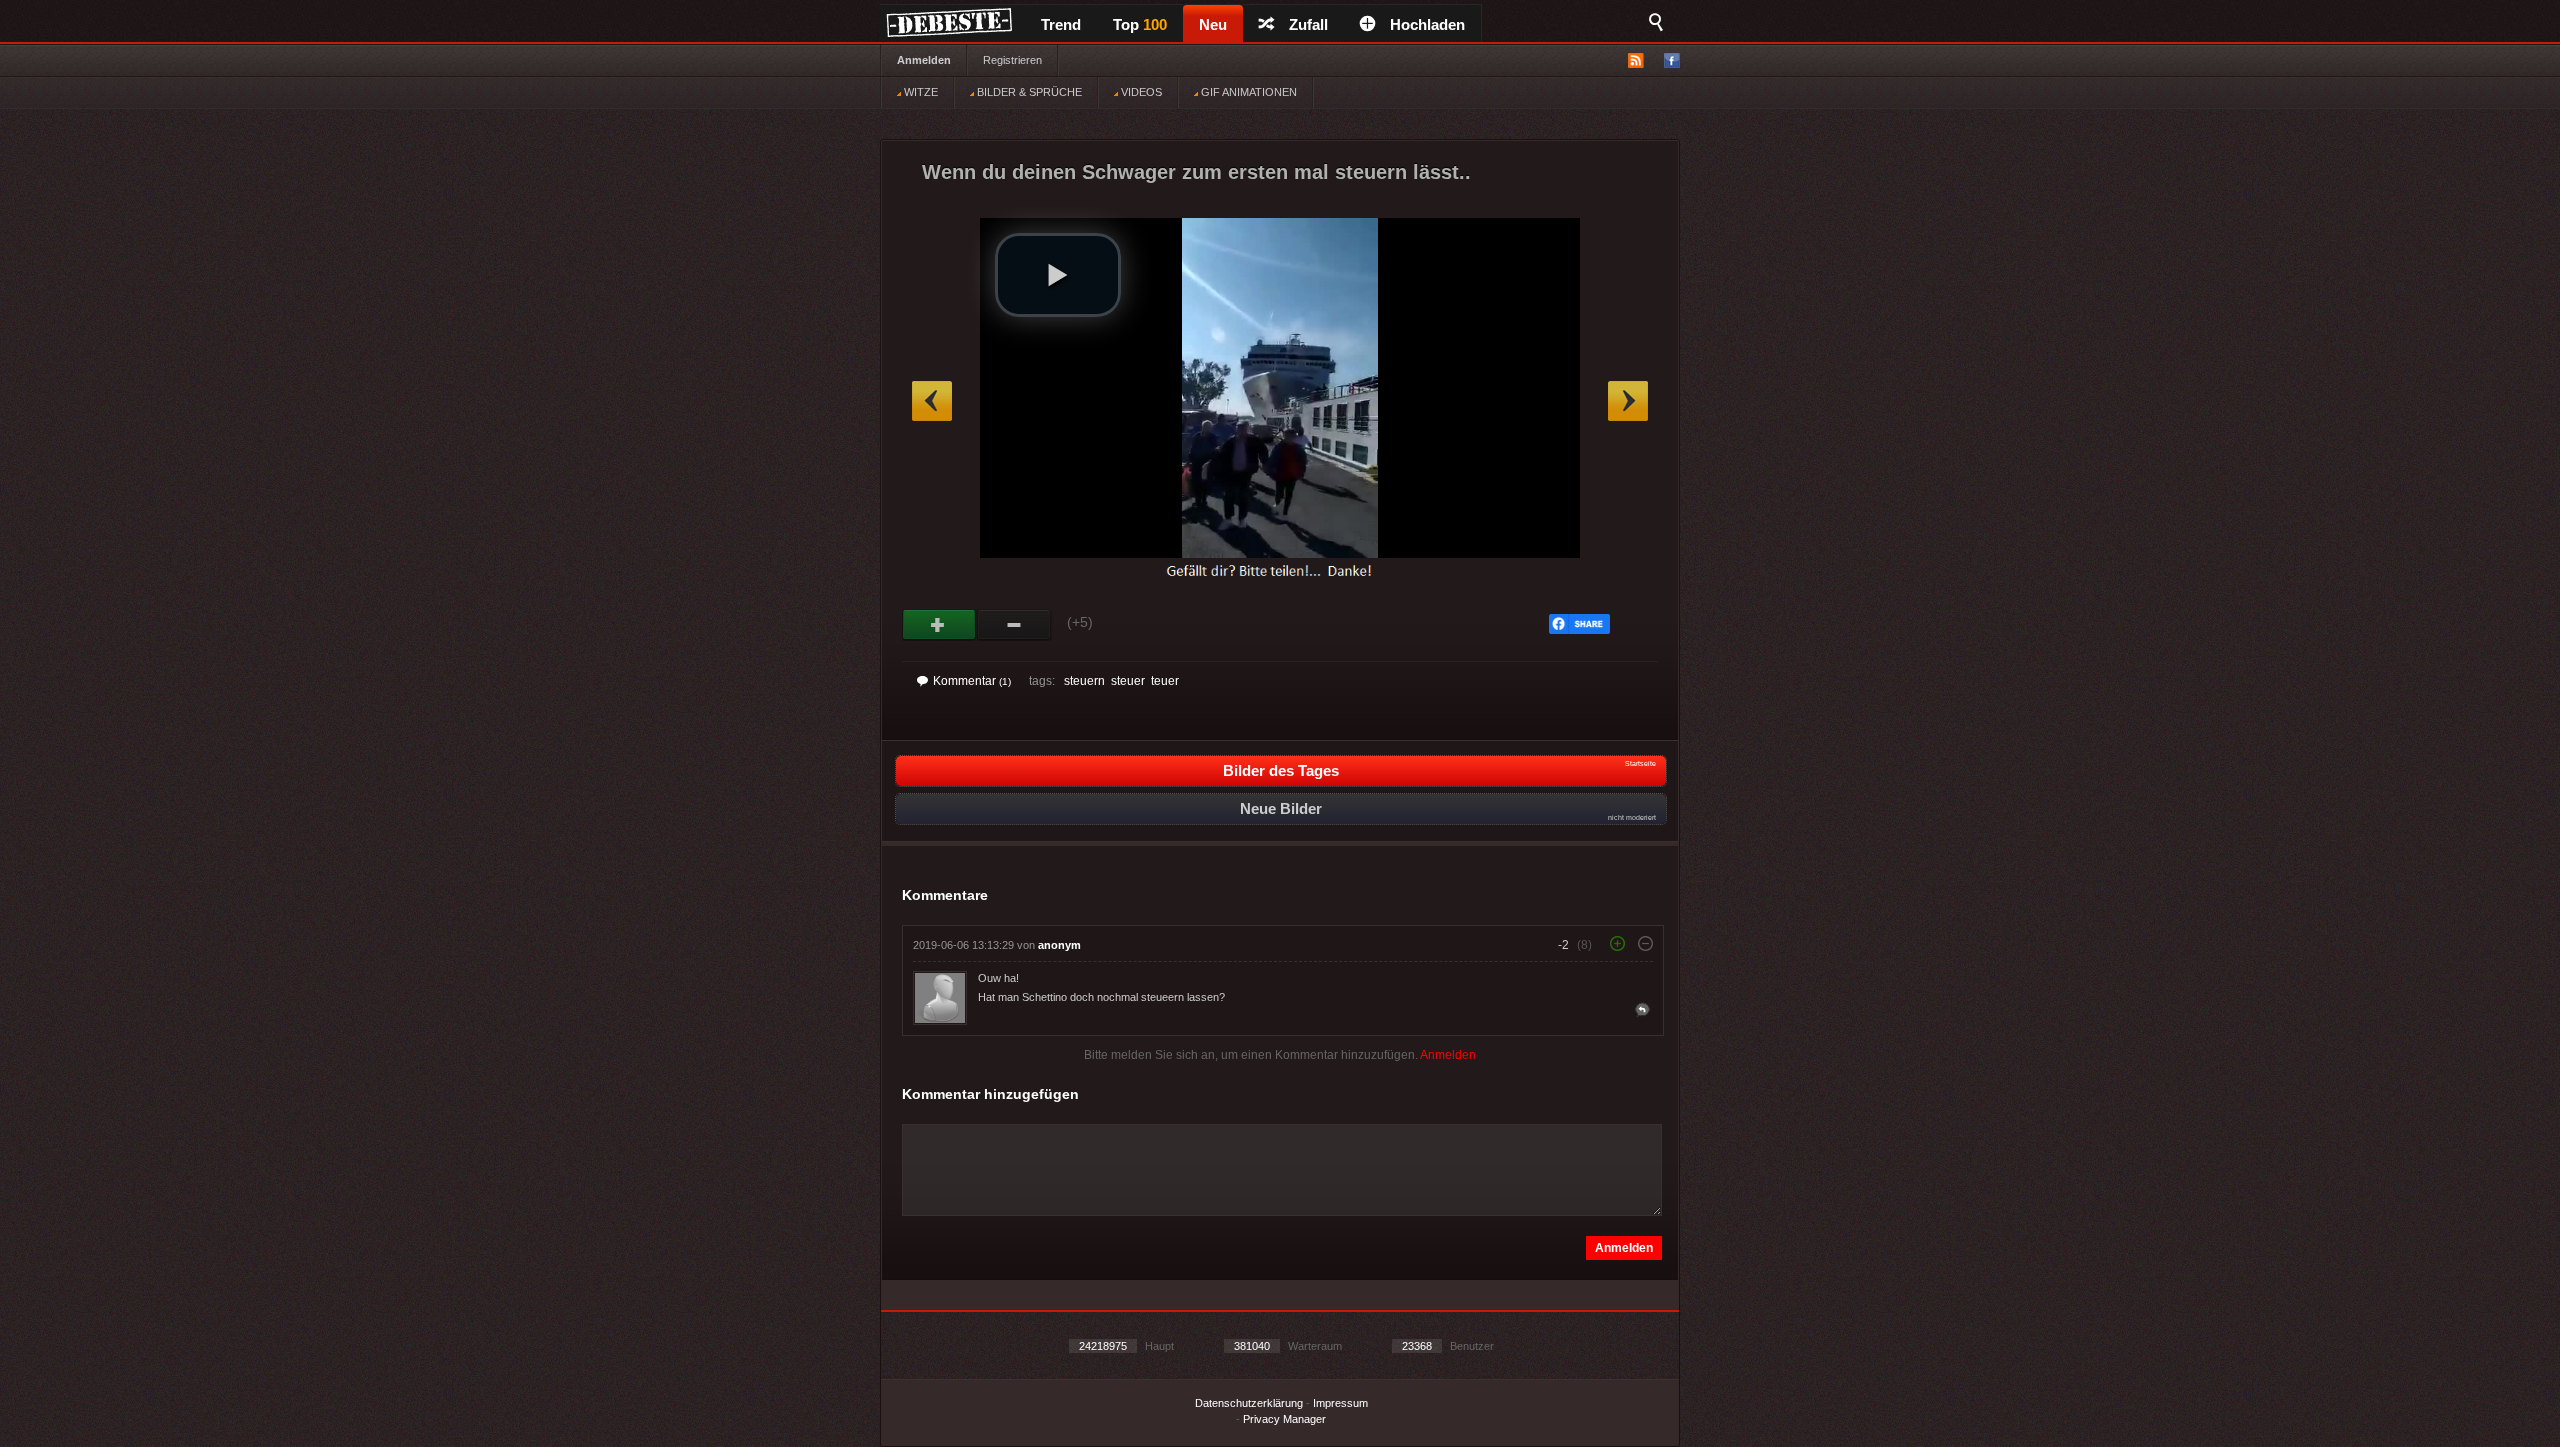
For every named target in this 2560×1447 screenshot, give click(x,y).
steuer (1128, 681)
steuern (1084, 681)
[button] (1058, 275)
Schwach (1014, 625)
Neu (1213, 24)
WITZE (919, 92)
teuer (1165, 681)
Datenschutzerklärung (1249, 1403)
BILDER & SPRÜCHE (1028, 92)
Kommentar (972, 681)
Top (1140, 24)
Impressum (1340, 1403)
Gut (939, 625)
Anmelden (924, 60)
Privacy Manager (1284, 1419)
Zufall (1308, 24)
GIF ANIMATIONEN (1247, 92)
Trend (1061, 24)
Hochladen (1427, 24)
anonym (1059, 945)
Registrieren (1012, 60)
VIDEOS (1140, 92)
